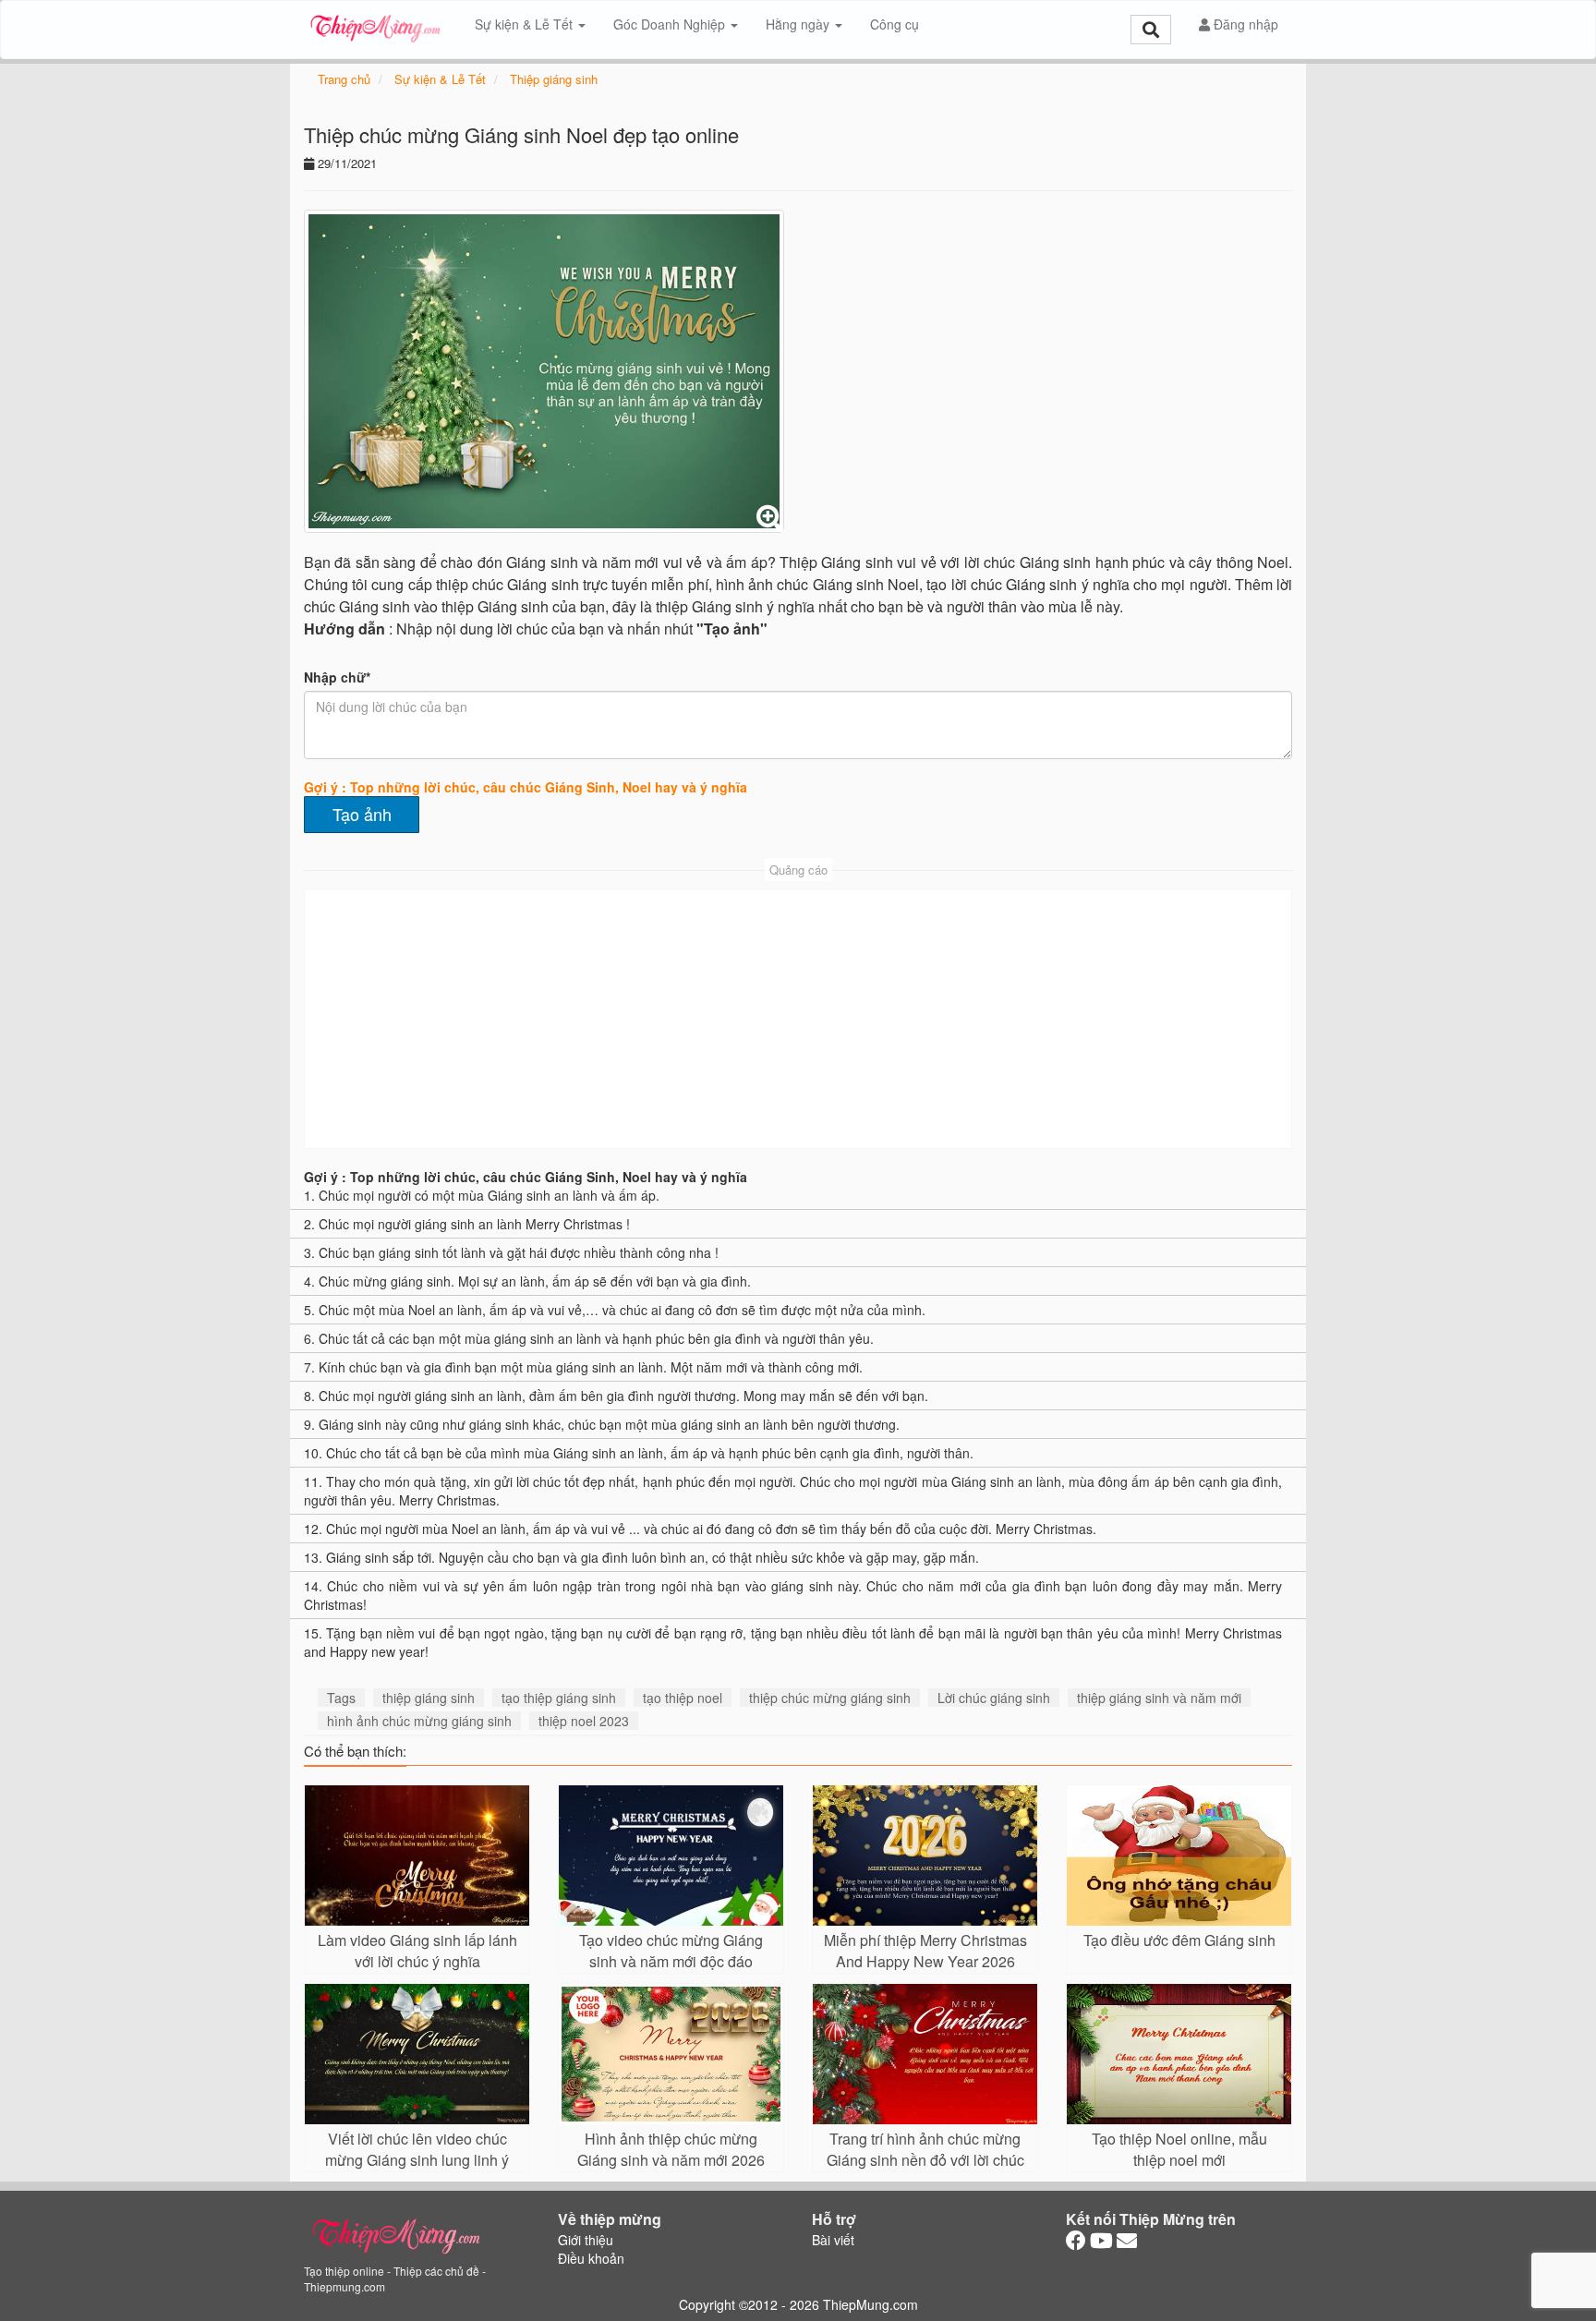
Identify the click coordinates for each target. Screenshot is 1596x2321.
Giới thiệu (586, 2240)
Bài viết (833, 2240)
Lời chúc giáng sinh (994, 1698)
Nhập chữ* (337, 677)
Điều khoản (591, 2258)
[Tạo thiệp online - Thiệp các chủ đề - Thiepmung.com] (375, 24)
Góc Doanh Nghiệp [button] (671, 24)
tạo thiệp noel (683, 1698)
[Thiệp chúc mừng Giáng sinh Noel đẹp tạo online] (544, 371)
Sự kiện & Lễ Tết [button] (526, 24)
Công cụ (895, 24)
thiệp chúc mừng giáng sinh (830, 1698)
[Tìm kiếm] (1151, 30)
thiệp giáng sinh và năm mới (1159, 1698)
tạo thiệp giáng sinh (559, 1698)
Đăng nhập (1244, 24)
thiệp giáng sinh (429, 1698)
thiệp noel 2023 (584, 1721)
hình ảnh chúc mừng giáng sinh (419, 1721)
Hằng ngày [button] (799, 24)
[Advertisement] (798, 1019)
